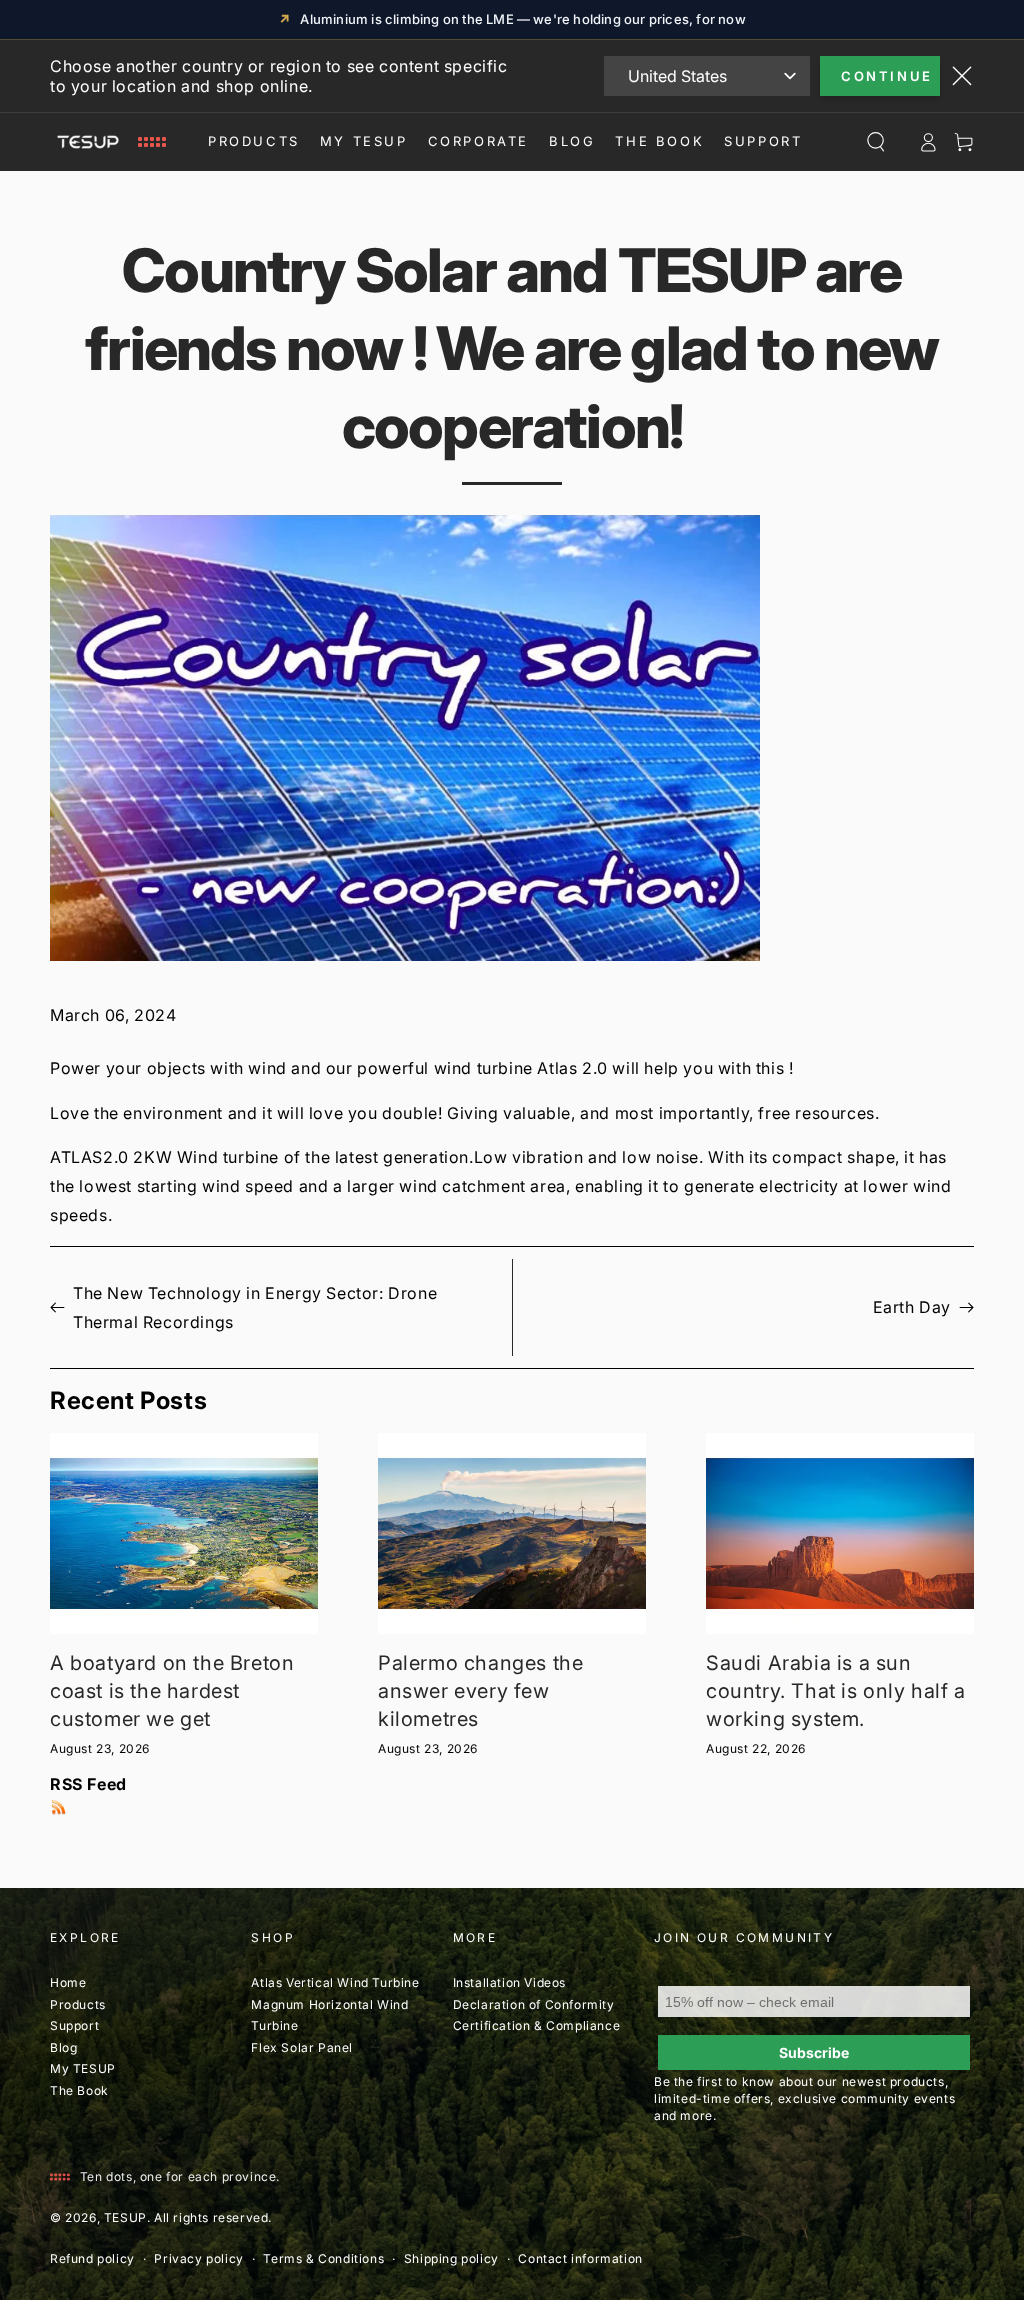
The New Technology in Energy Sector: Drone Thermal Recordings (255, 1307)
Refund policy (92, 2258)
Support (763, 141)
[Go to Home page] (108, 142)
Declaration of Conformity (534, 2004)
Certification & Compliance (537, 2025)
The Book (659, 141)
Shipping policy (451, 2258)
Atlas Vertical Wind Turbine (335, 1982)
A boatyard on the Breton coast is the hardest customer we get (172, 1691)
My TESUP (83, 2068)
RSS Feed (88, 1784)
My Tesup (364, 141)
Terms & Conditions (323, 2258)
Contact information (580, 2258)
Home (68, 1982)
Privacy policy (198, 2258)
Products (254, 141)
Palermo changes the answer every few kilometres (480, 1691)
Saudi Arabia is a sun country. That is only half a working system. (836, 1691)
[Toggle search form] (876, 142)
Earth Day (912, 1307)
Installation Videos (509, 1982)
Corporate (478, 141)
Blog (572, 141)
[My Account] (928, 142)
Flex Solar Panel (302, 2047)
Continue (887, 76)
